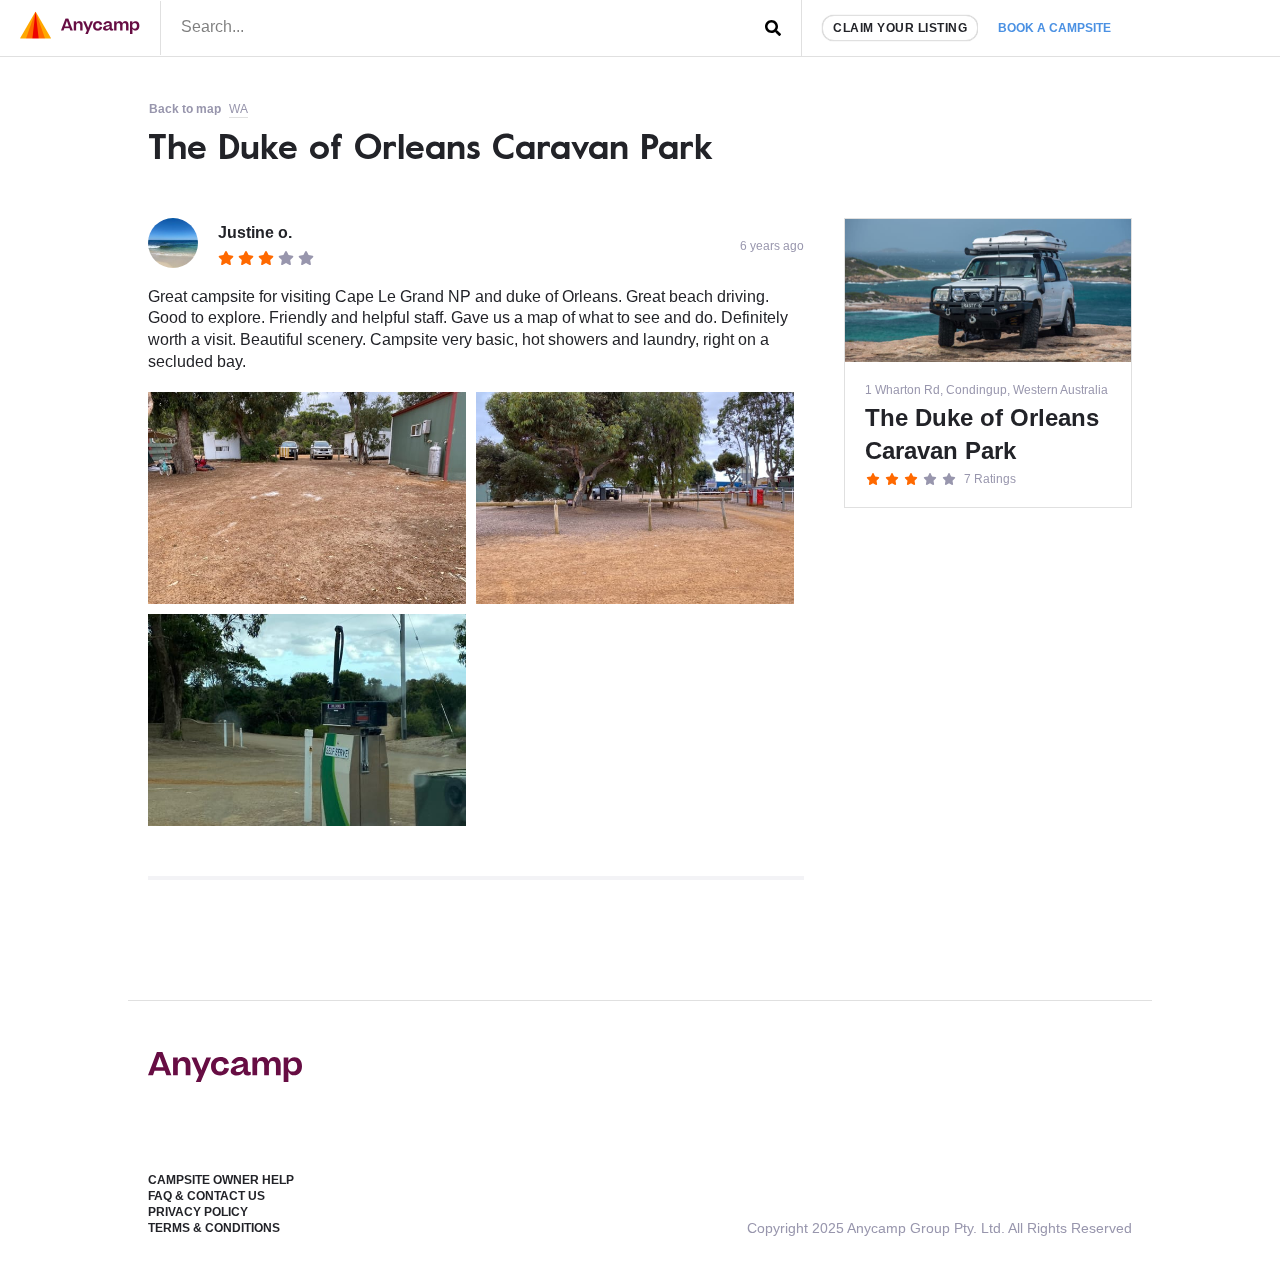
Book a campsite (1054, 28)
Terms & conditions (214, 1228)
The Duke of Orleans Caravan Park (430, 145)
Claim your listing (900, 28)
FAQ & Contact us (206, 1196)
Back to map (185, 109)
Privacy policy (198, 1212)
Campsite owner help (221, 1180)
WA (238, 109)
